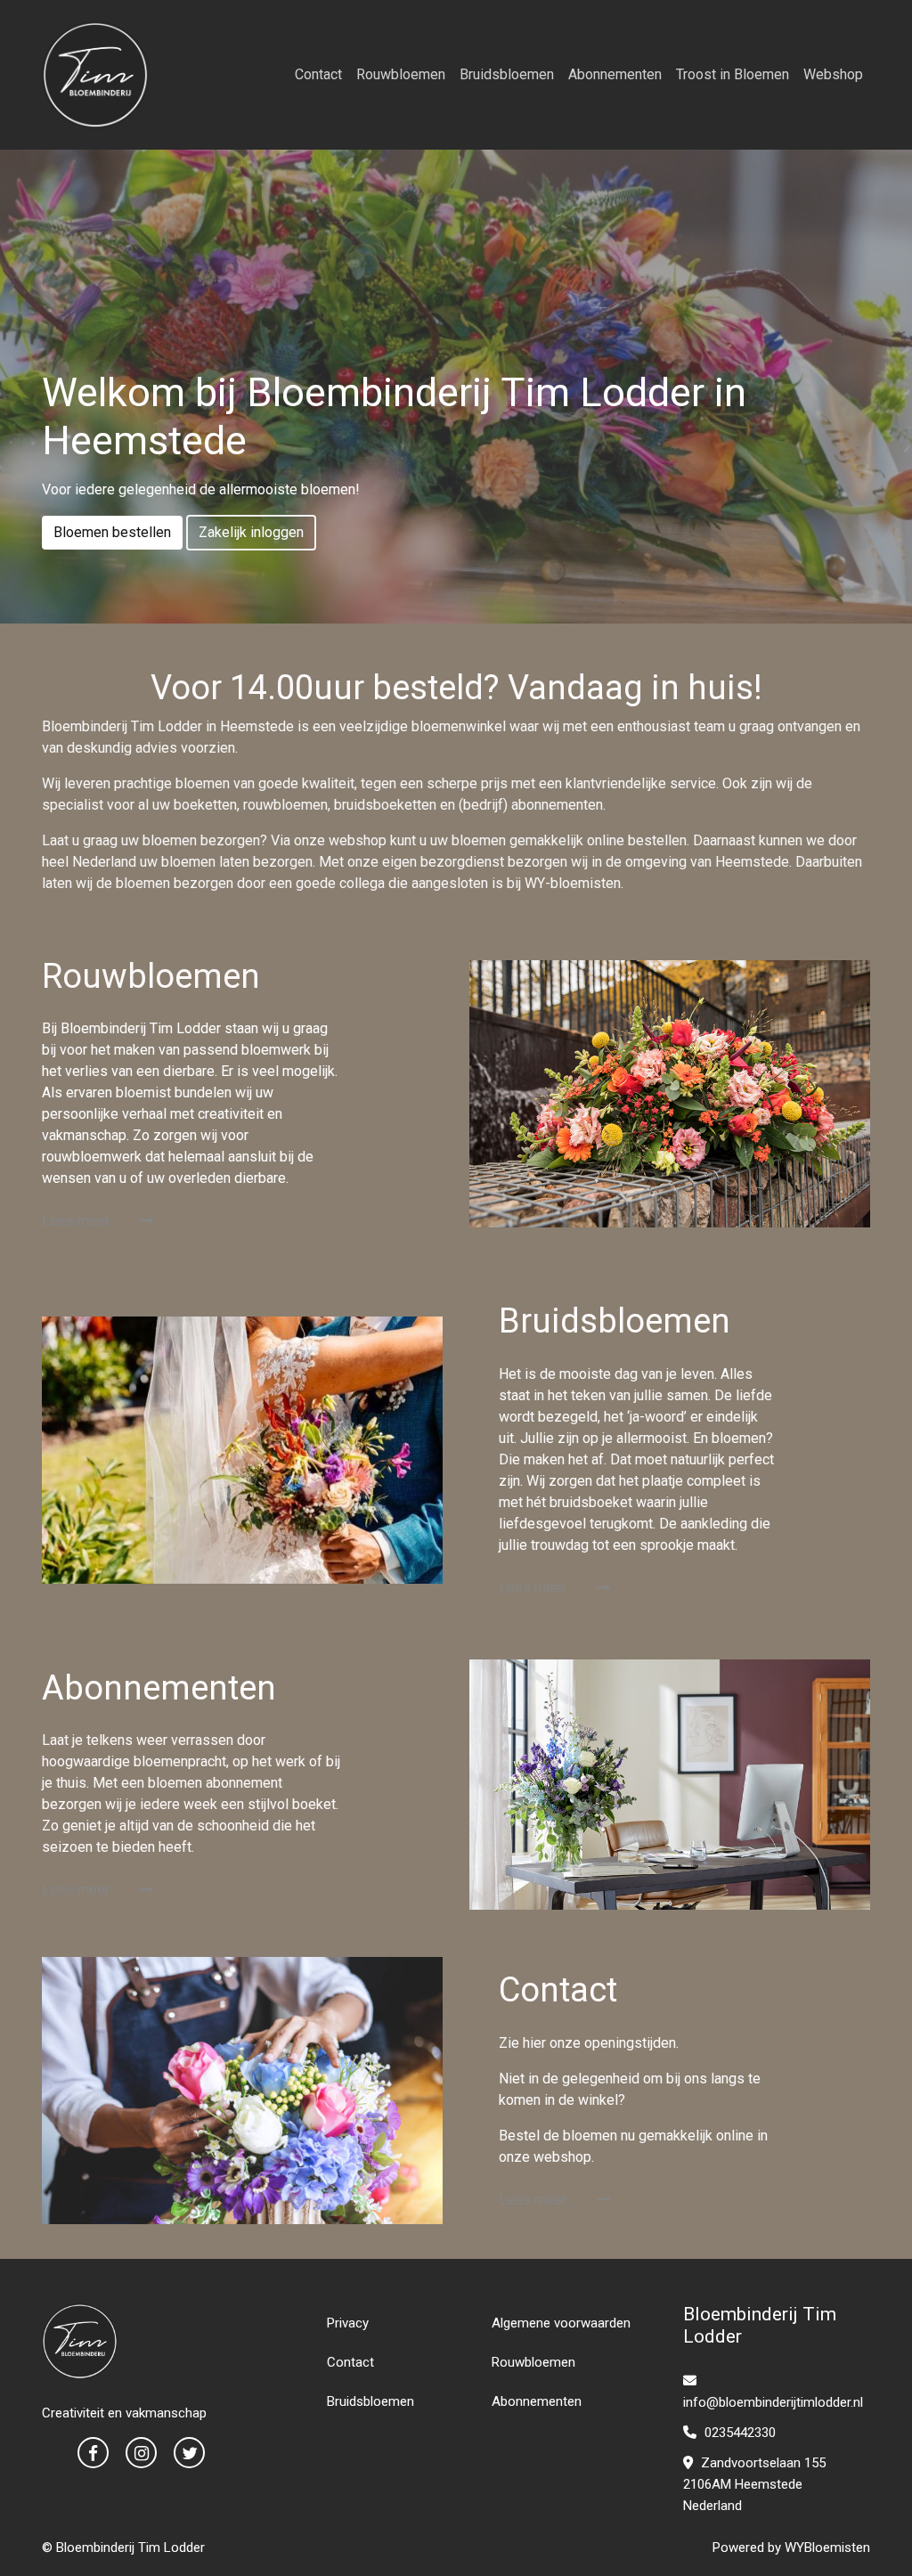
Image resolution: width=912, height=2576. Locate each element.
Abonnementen (615, 74)
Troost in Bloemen (733, 74)
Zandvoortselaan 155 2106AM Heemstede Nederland (754, 2484)
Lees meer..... (84, 1221)
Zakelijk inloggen (251, 532)
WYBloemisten (827, 2547)
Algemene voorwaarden (561, 2323)
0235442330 (738, 2433)
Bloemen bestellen (112, 532)
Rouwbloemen (401, 74)
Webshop (833, 74)
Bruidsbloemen (507, 74)
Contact (318, 74)
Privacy (348, 2323)
